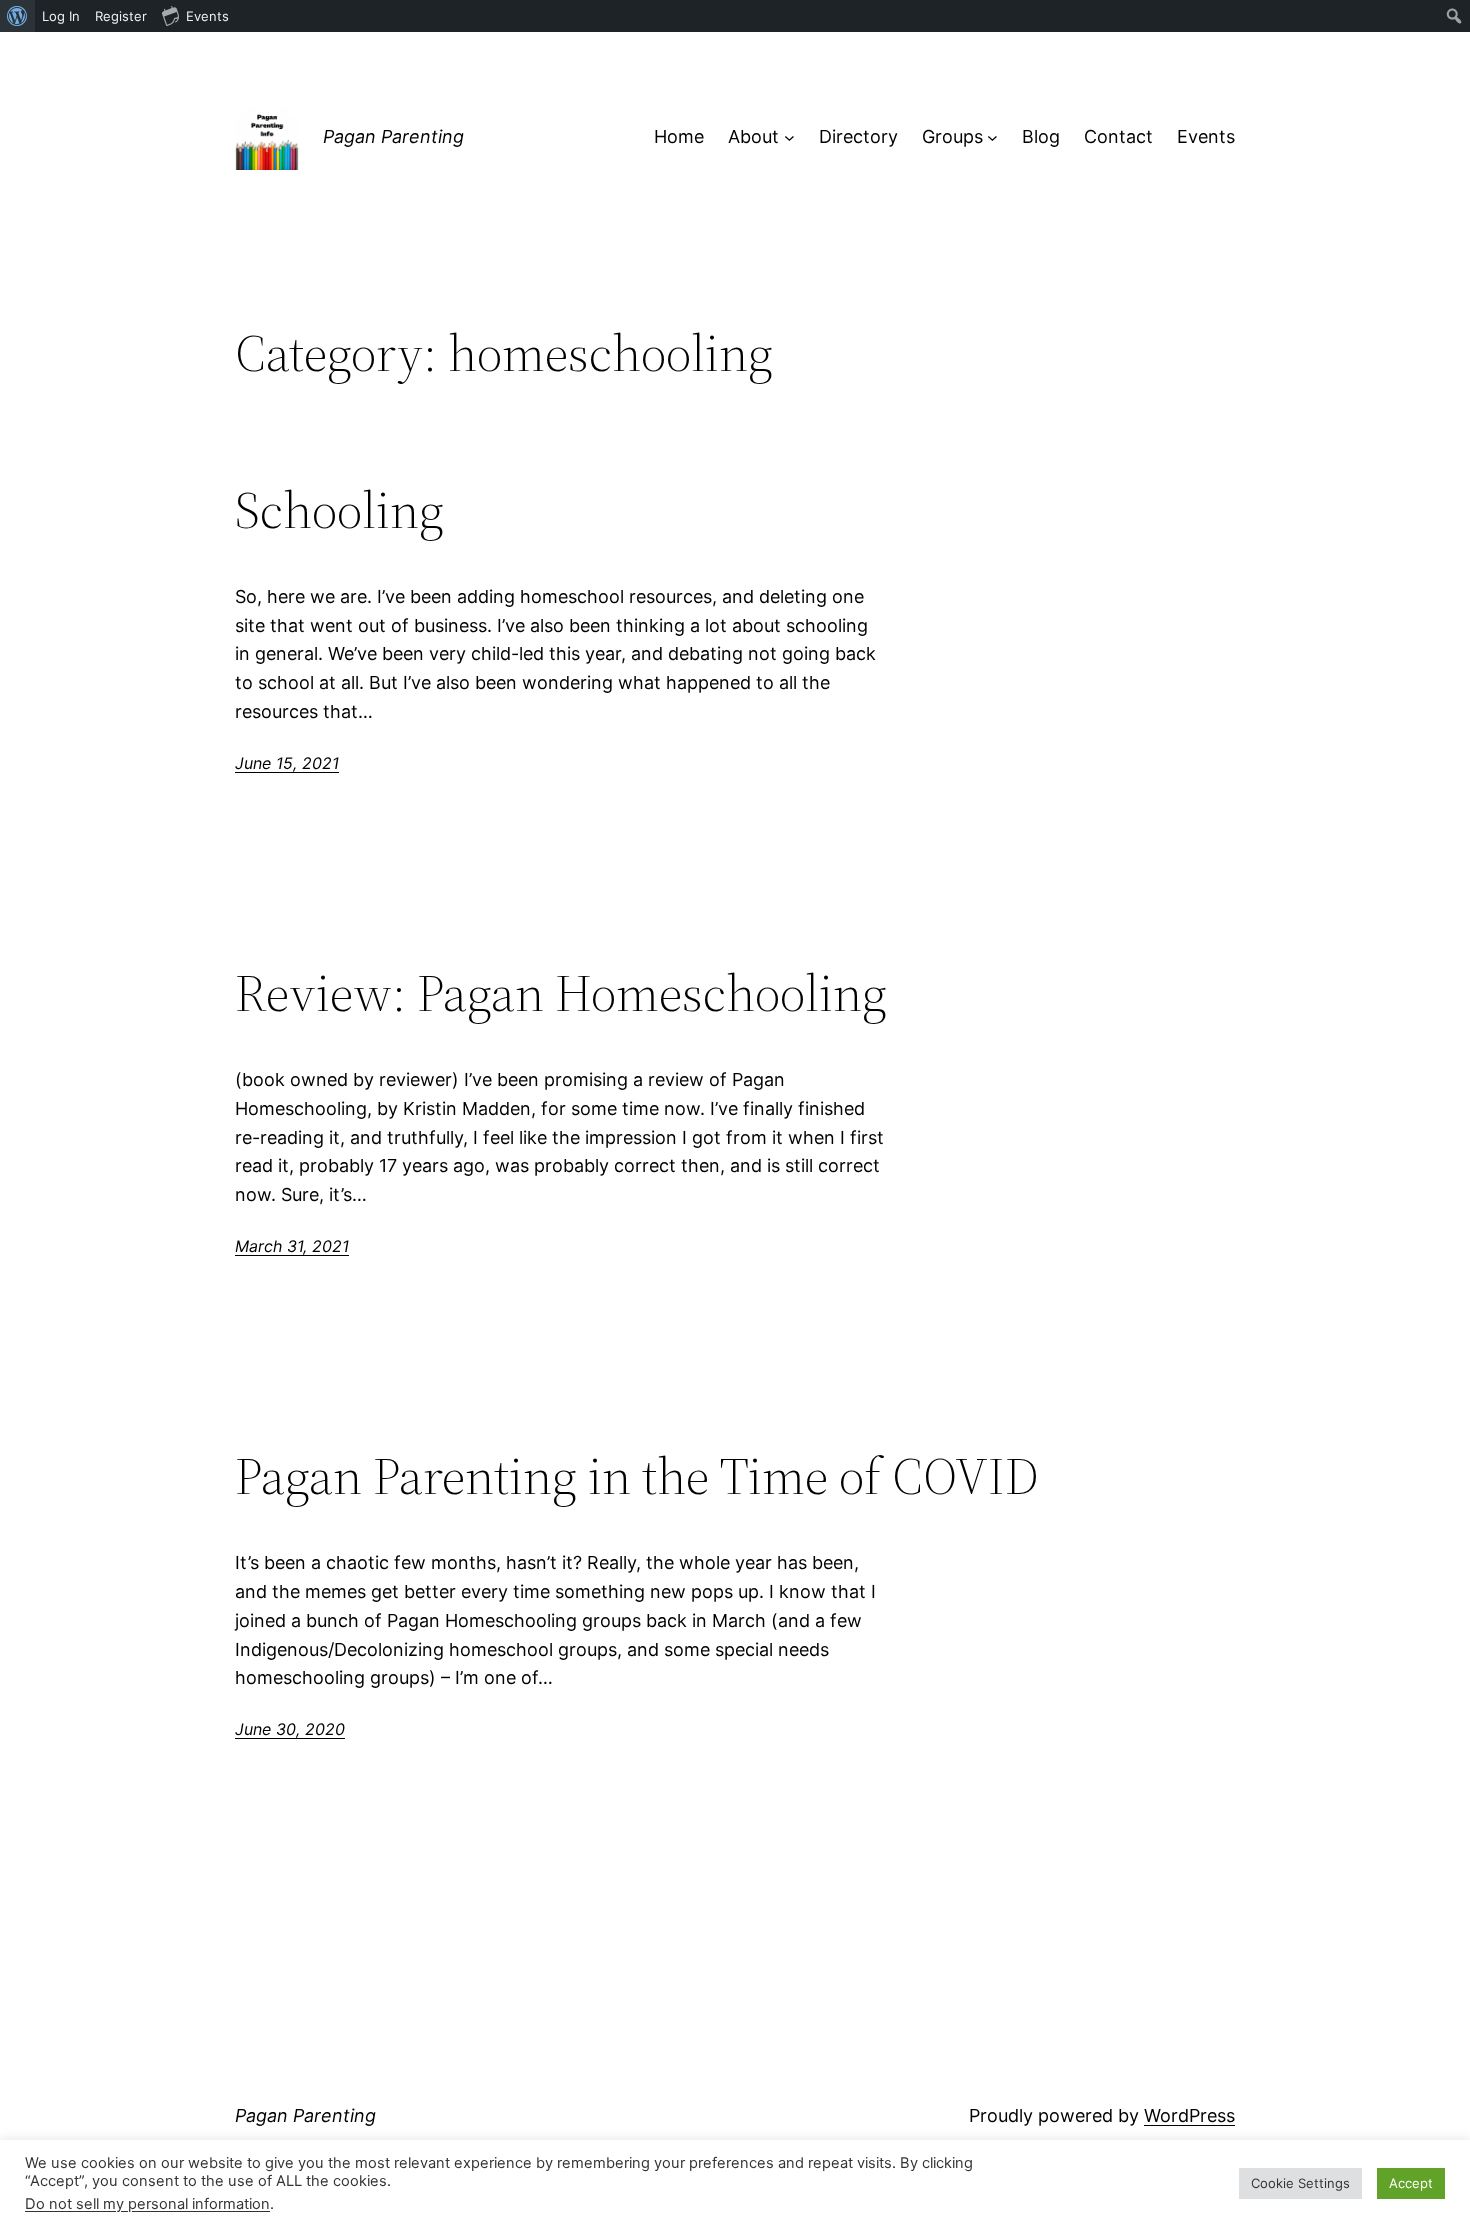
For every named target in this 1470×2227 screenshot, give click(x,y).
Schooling (339, 510)
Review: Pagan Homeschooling (561, 993)
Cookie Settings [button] (1300, 2183)
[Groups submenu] (992, 137)
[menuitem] (17, 16)
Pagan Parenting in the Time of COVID (637, 1476)
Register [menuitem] (121, 16)
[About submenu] (789, 137)
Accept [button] (1411, 2183)
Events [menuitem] (207, 16)
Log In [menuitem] (61, 16)
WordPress (1189, 2115)
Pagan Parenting (393, 136)
